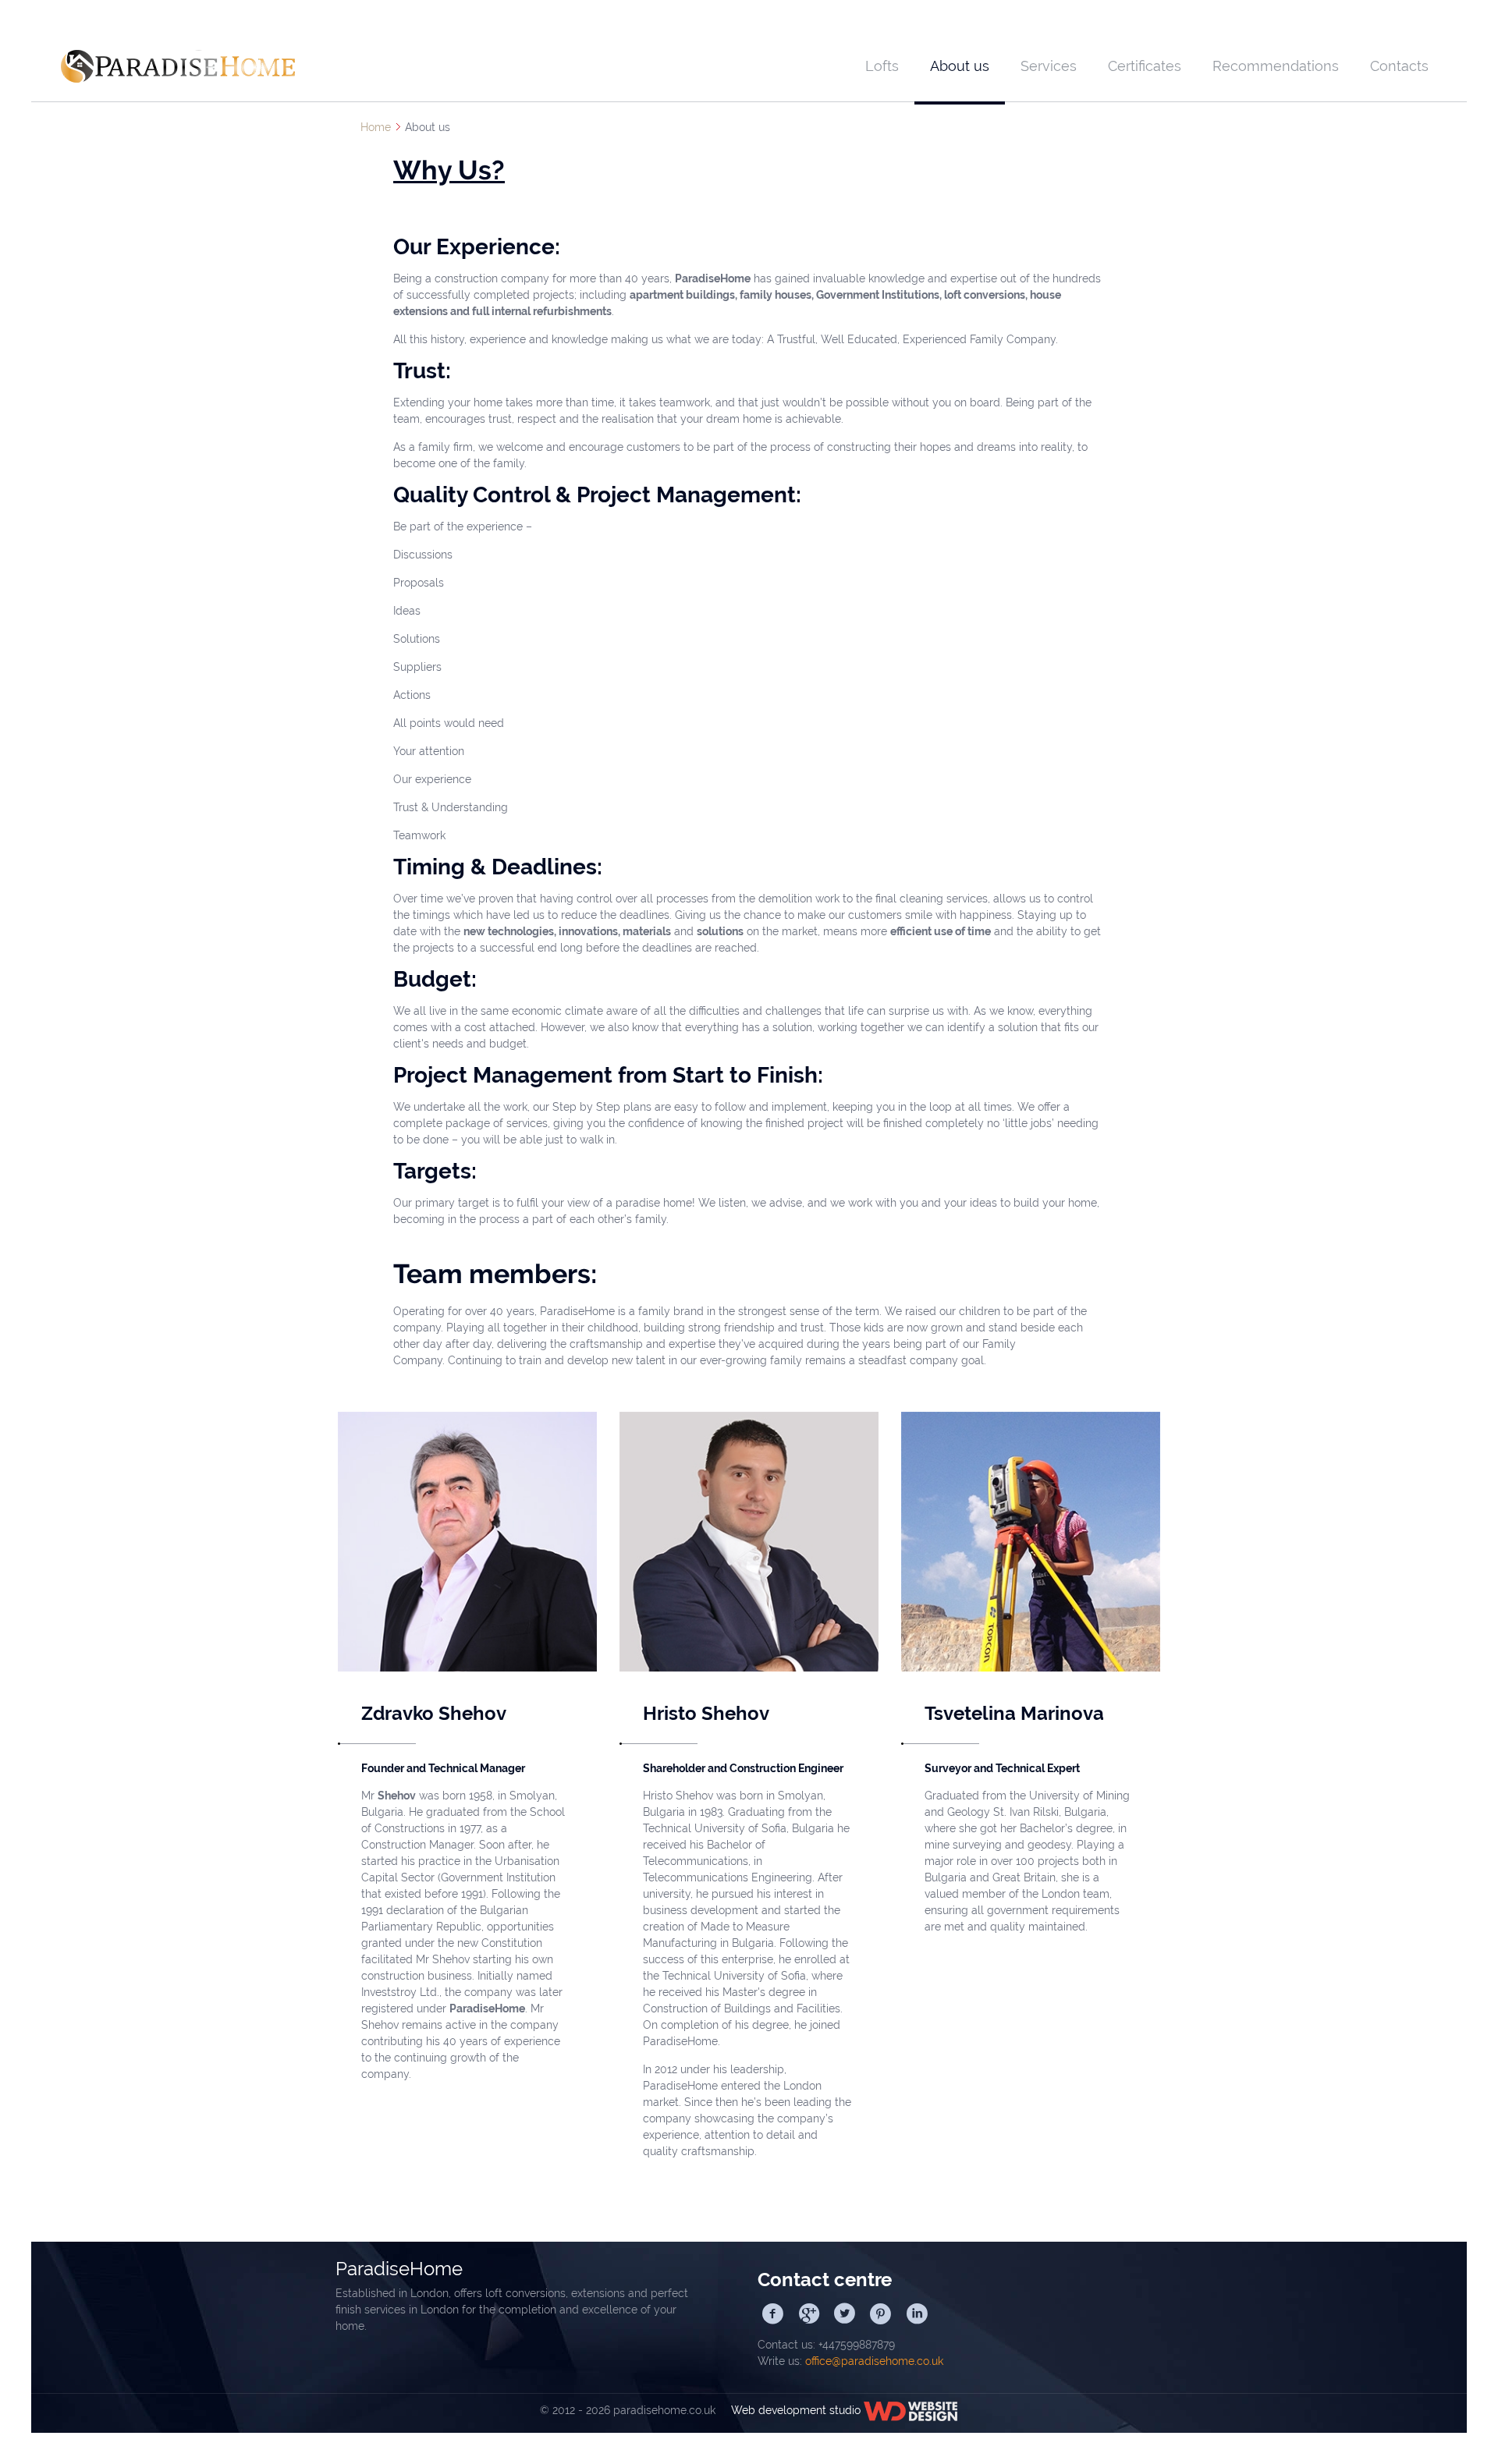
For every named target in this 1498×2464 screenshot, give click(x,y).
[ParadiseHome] (178, 66)
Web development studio (791, 2410)
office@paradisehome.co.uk (874, 2361)
